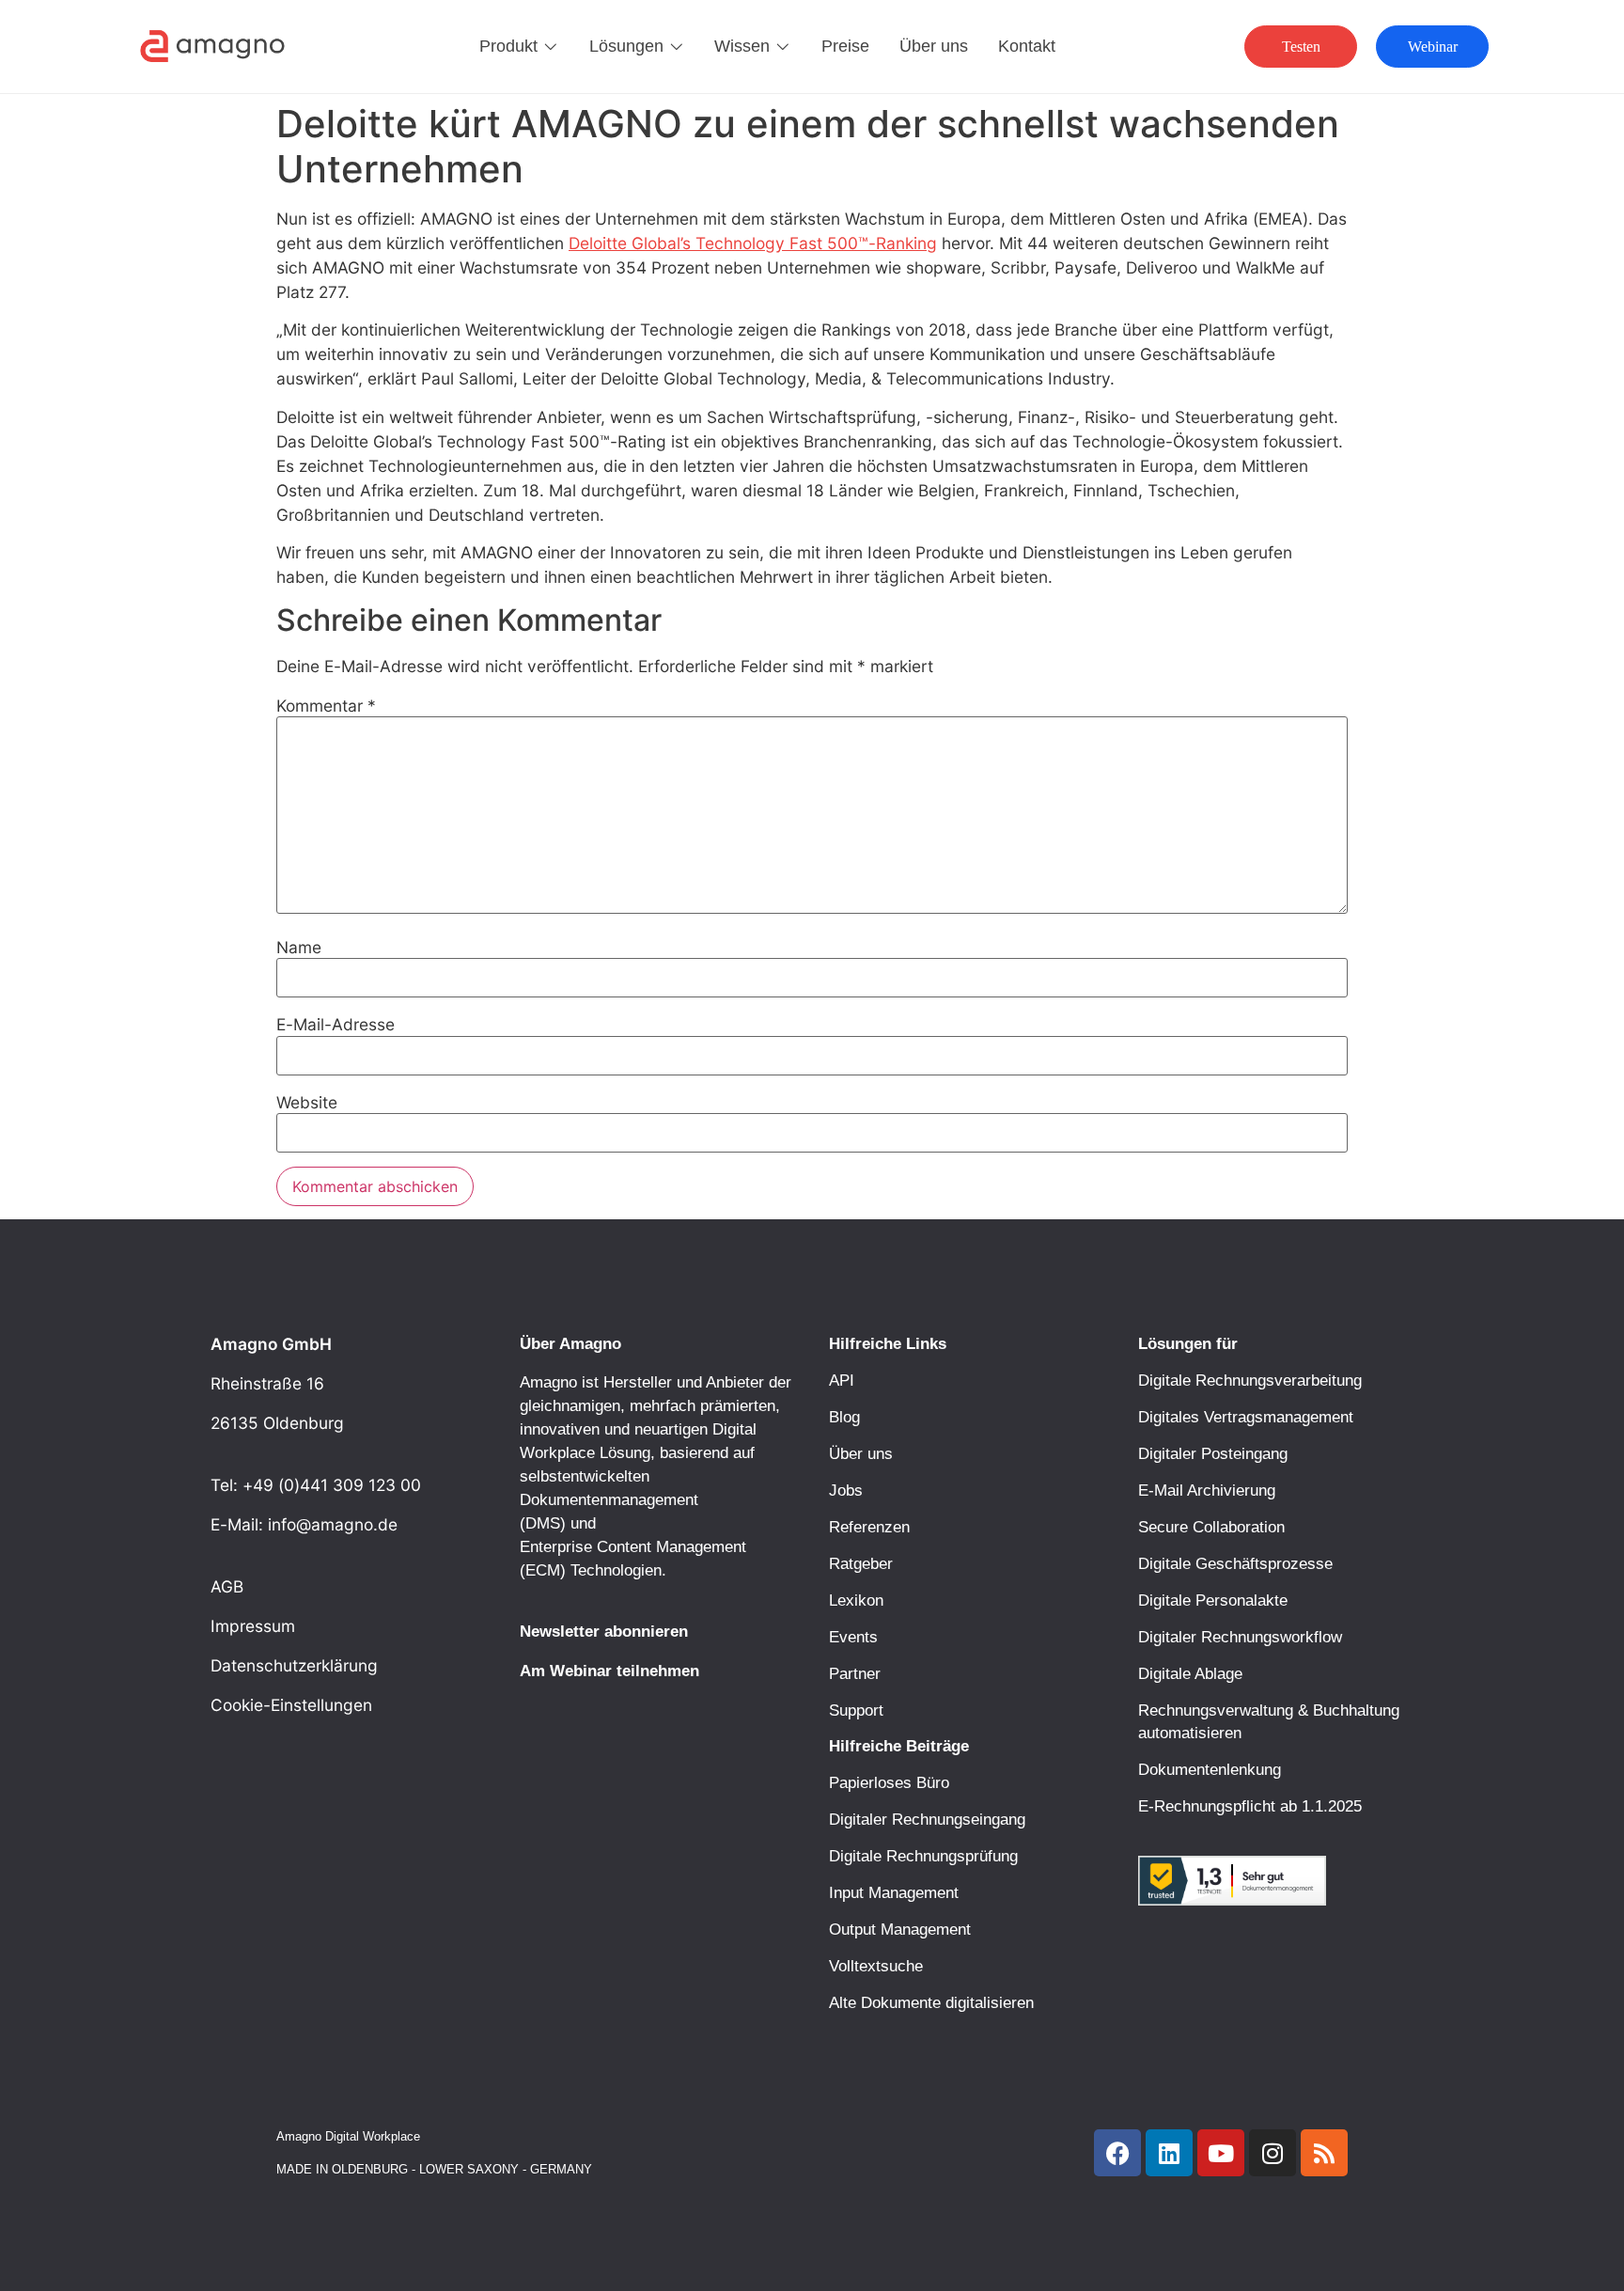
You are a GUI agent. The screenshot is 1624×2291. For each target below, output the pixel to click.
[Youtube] (1221, 2153)
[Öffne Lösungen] (677, 46)
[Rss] (1324, 2153)
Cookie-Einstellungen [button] (291, 1705)
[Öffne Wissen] (783, 46)
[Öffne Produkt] (551, 46)
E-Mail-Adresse (336, 1024)
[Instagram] (1273, 2153)
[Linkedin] (1169, 2153)
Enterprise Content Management (633, 1546)
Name (299, 947)
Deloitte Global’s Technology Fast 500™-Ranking (753, 243)
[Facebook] (1117, 2153)
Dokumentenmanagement (609, 1499)
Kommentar (326, 706)
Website (307, 1102)
